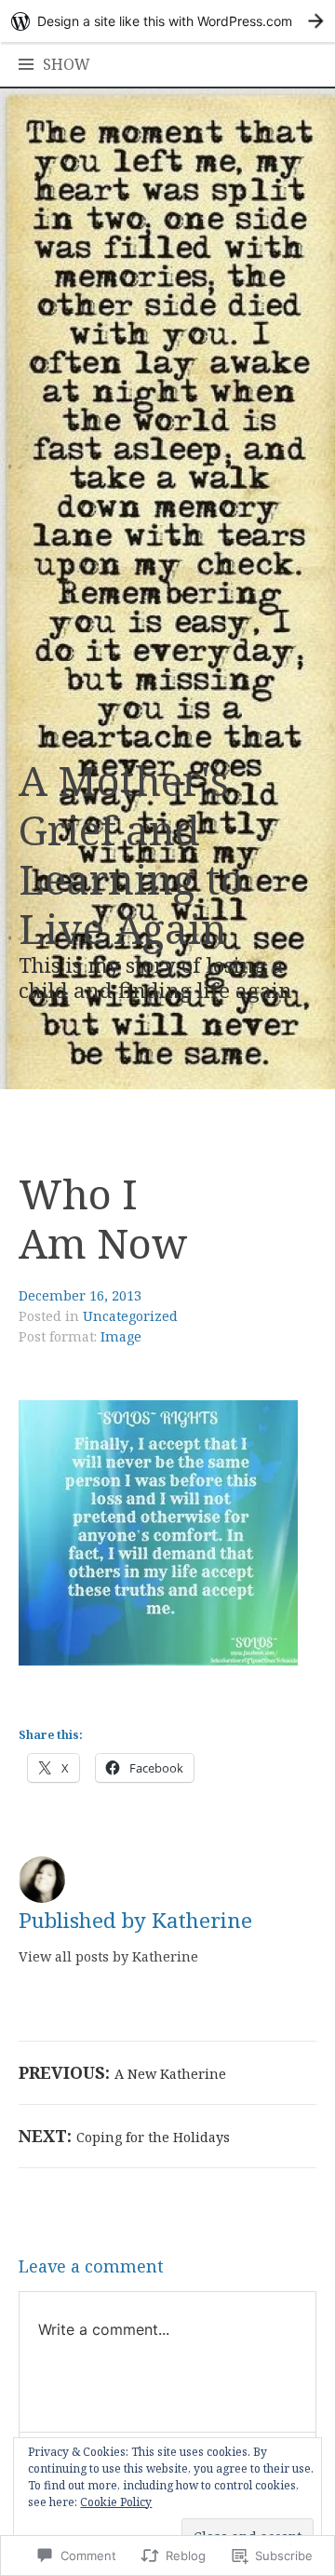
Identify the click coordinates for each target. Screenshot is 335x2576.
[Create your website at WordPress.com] (167, 21)
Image (121, 1336)
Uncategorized (130, 1316)
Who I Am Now (103, 1218)
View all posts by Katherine (108, 1956)
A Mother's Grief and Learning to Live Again (131, 854)
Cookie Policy (116, 2502)
